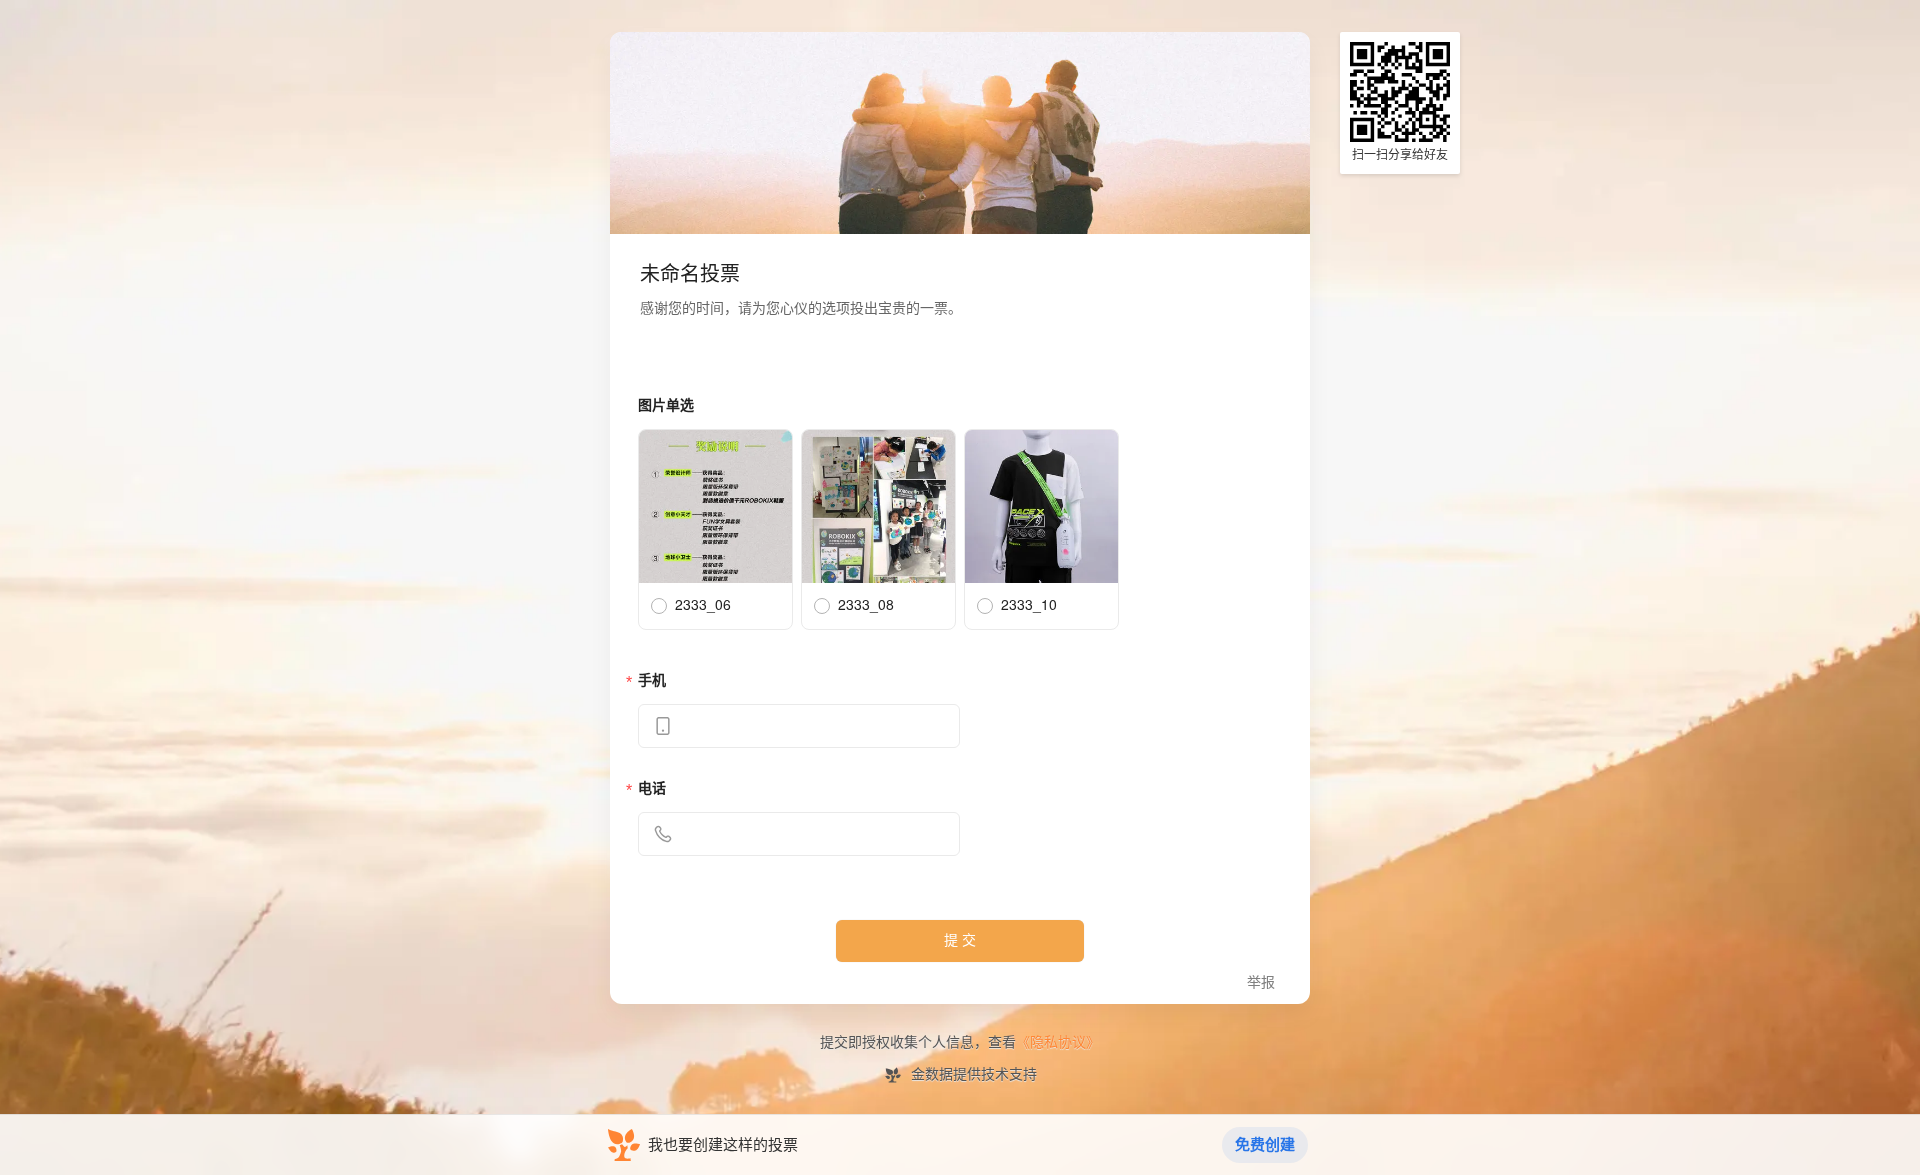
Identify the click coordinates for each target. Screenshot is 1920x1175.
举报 (1261, 982)
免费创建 (1265, 1145)
